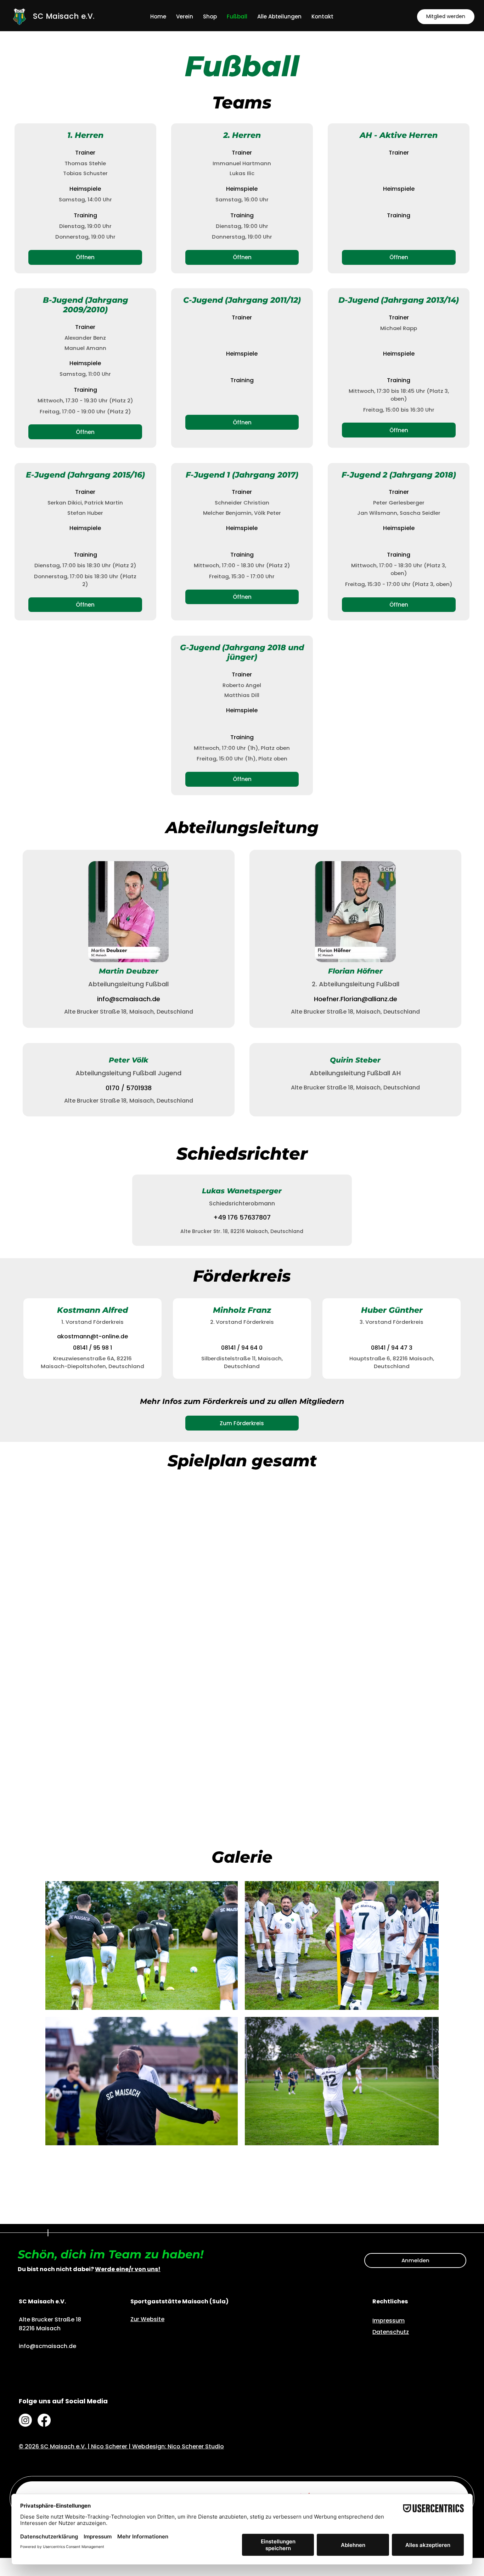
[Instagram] (25, 2420)
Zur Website (147, 2319)
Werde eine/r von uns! (128, 2269)
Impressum (389, 2321)
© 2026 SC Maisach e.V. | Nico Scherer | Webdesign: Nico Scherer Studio (121, 2446)
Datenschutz (391, 2332)
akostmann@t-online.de (92, 1336)
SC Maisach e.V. (64, 16)
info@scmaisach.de (129, 999)
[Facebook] (44, 2420)
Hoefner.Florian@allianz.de (356, 999)
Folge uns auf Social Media (63, 2401)
